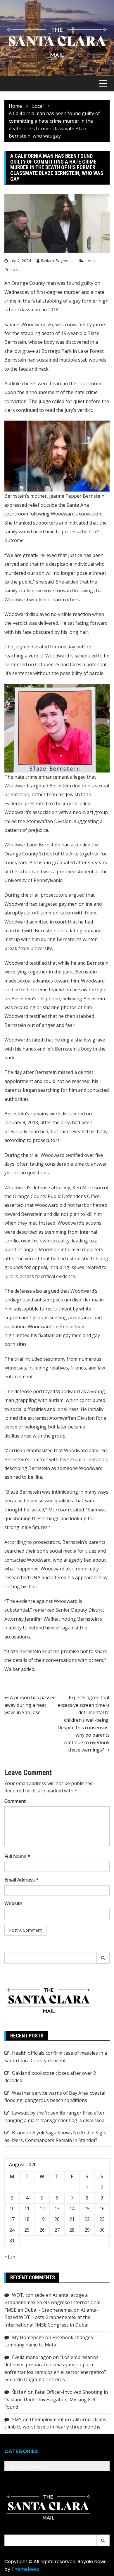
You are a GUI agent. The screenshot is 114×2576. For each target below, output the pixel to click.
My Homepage (28, 2337)
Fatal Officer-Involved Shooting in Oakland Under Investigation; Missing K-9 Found (56, 2399)
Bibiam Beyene (55, 261)
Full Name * (17, 1856)
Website (13, 1903)
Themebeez (25, 2569)
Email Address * (21, 1880)
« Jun (10, 2257)
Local (90, 261)
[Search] (103, 1958)
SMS (17, 2419)
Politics (11, 269)
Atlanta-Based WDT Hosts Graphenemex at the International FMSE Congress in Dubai (51, 2317)
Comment (15, 1801)
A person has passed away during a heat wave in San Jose (30, 1705)
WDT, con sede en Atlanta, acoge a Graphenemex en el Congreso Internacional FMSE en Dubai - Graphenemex (52, 2302)
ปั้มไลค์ (19, 2392)
